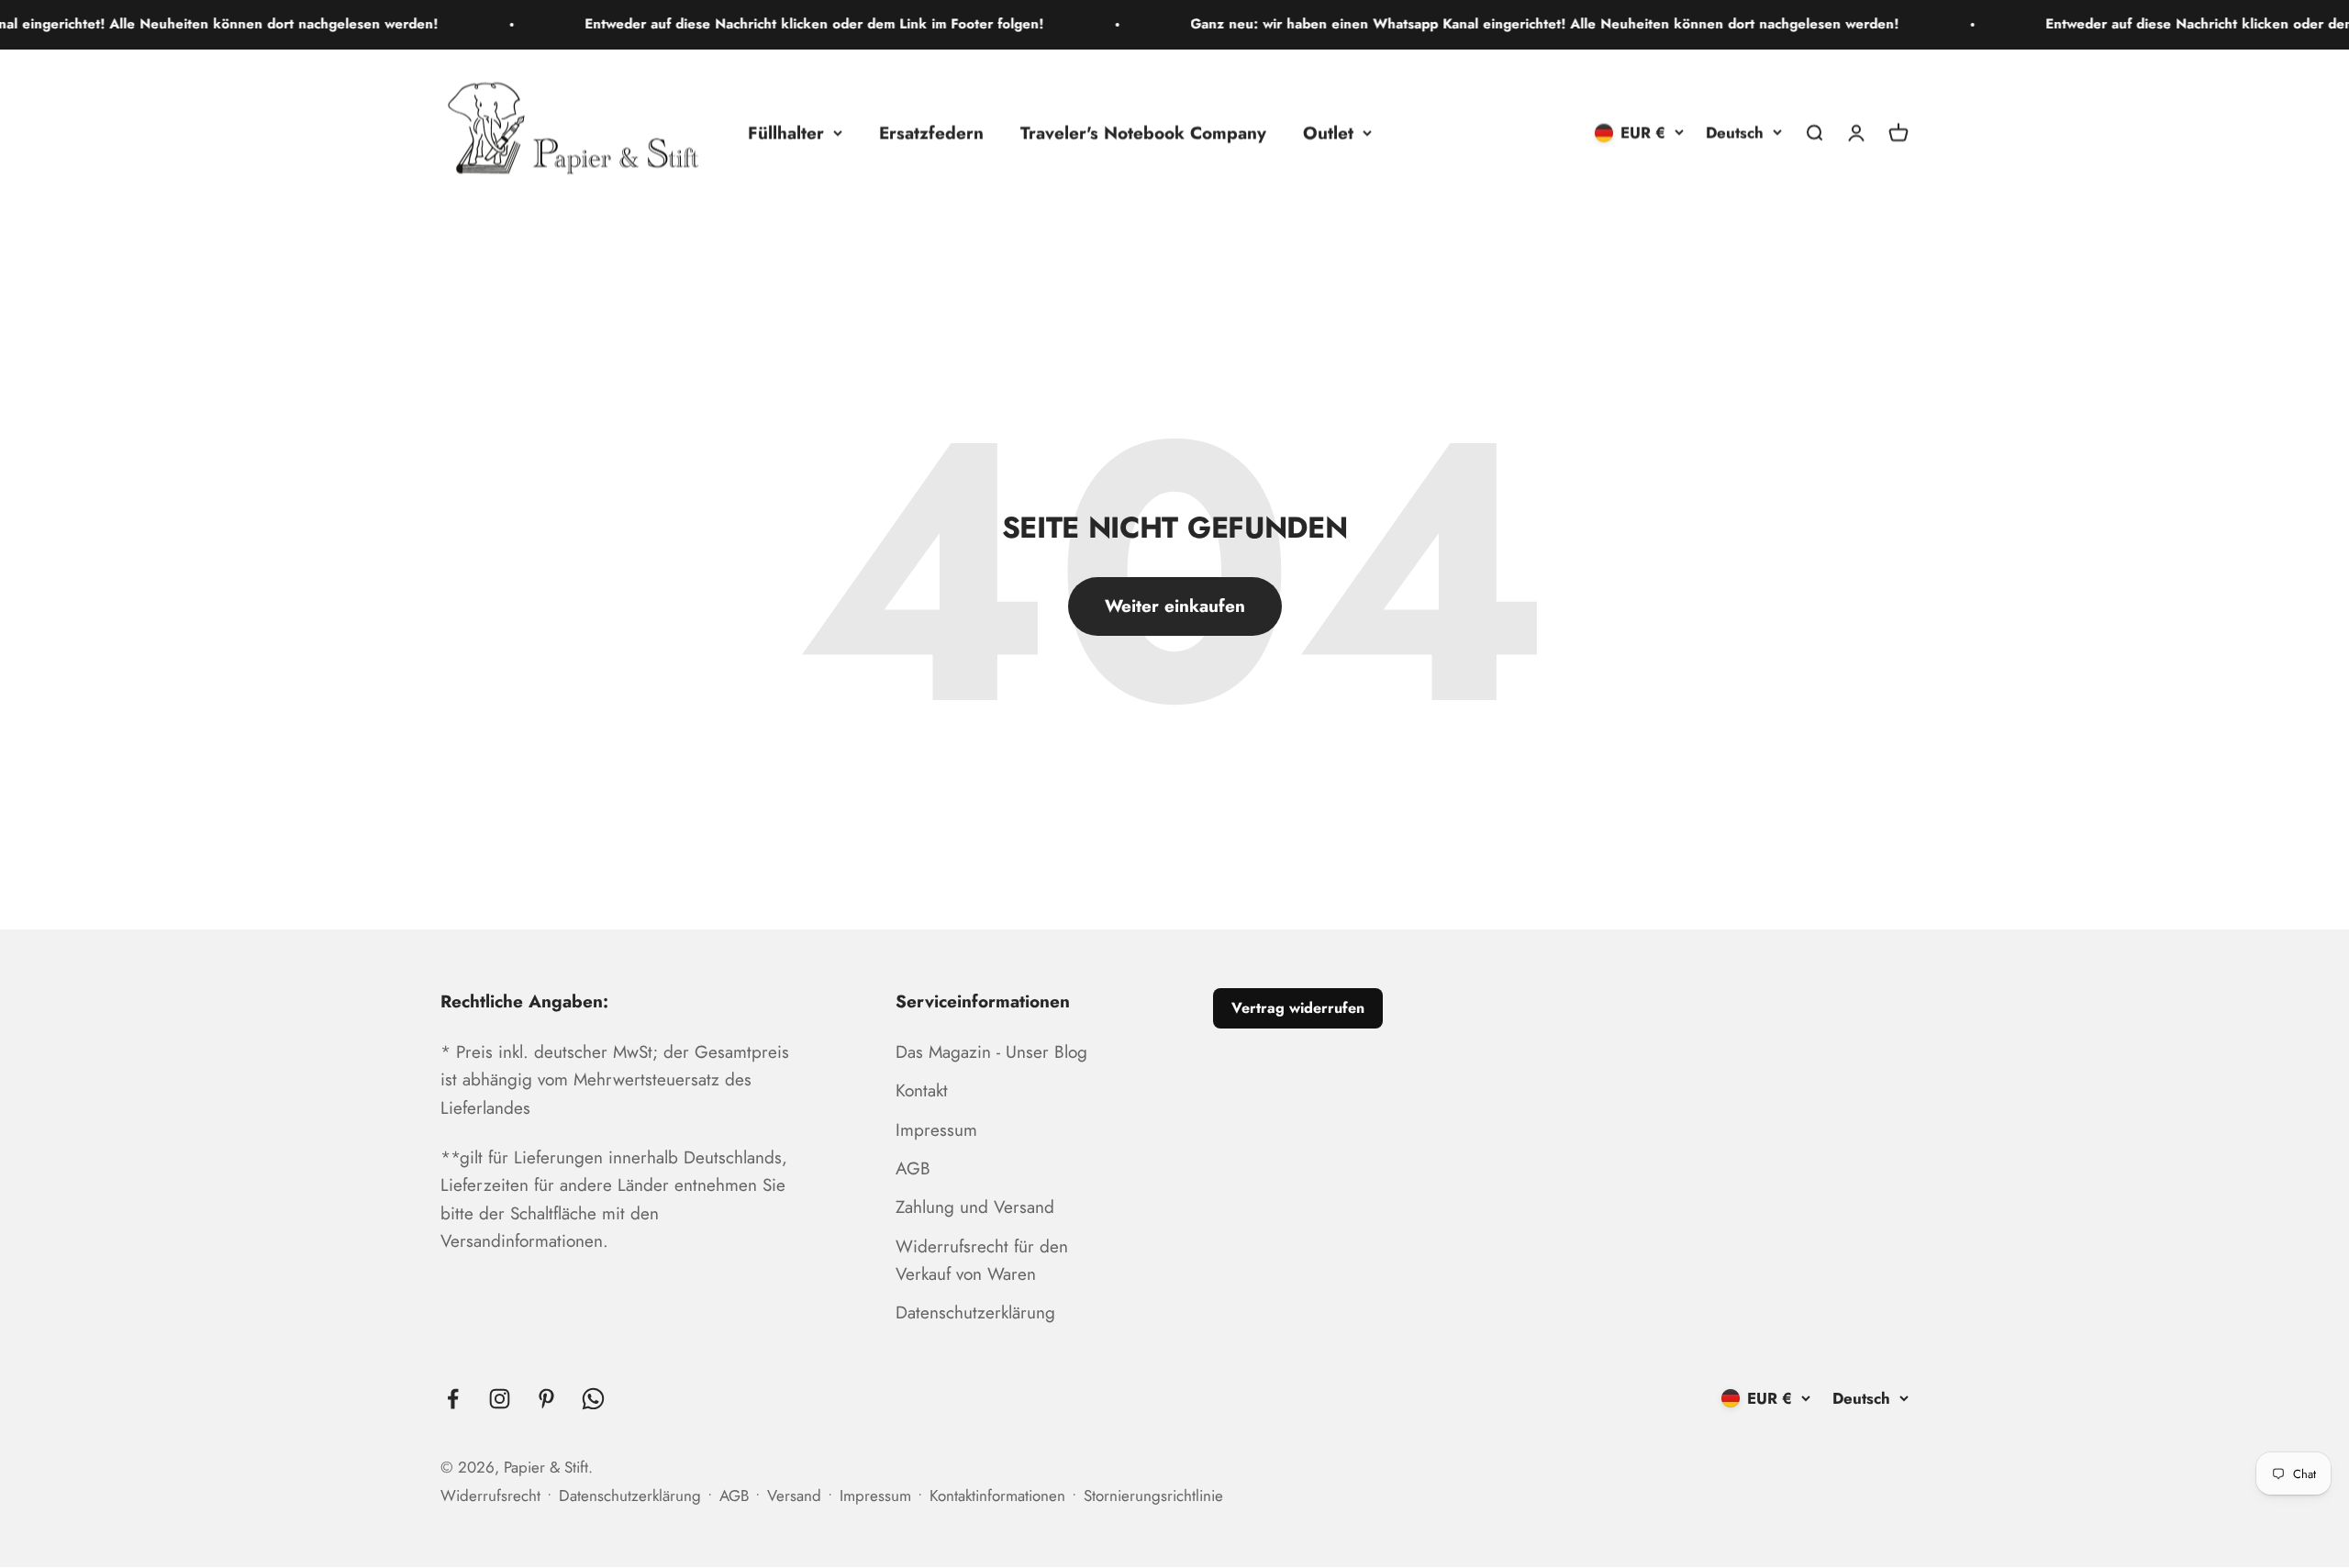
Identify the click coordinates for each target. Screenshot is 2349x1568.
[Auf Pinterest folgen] (546, 1399)
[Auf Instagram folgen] (500, 1399)
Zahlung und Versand (975, 1207)
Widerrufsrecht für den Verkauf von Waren (982, 1260)
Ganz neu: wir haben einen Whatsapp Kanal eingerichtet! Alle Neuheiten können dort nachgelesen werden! (1476, 24)
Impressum (936, 1130)
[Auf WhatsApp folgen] (593, 1399)
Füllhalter (786, 132)
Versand (794, 1496)
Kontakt (922, 1090)
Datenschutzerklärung (975, 1312)
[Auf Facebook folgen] (453, 1399)
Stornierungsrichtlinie (1153, 1496)
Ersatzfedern (931, 132)
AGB (913, 1168)
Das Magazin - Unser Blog (991, 1052)
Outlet (1328, 132)
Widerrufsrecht (490, 1496)
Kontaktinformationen (997, 1496)
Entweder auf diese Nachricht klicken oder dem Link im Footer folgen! (746, 24)
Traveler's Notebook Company (1143, 132)
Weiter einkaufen (1175, 606)
